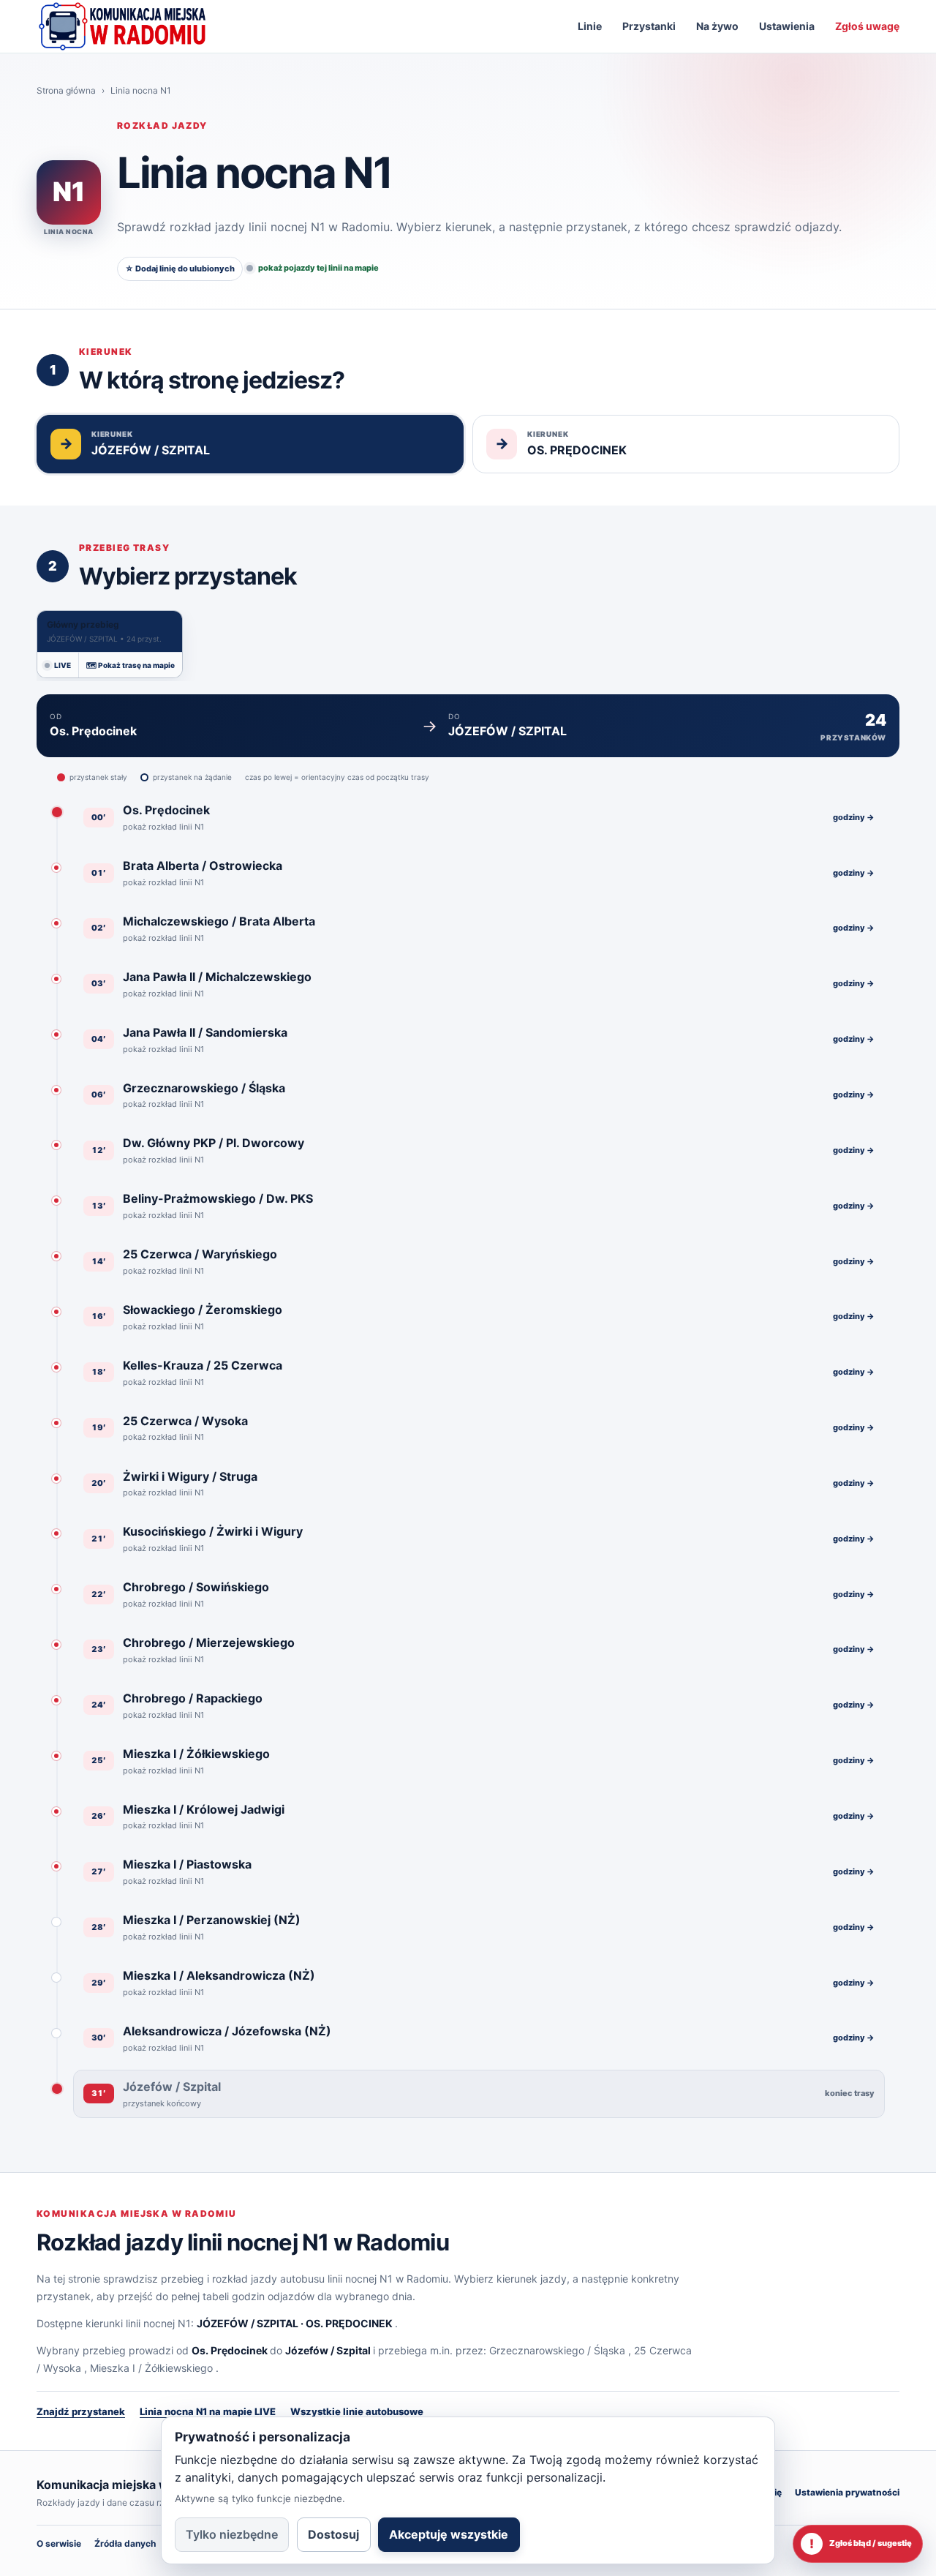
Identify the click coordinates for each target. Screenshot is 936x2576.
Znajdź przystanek (81, 2411)
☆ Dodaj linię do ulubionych (180, 269)
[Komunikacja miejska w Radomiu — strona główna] (122, 26)
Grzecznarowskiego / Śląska (557, 2350)
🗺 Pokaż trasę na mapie (131, 665)
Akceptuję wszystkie (449, 2534)
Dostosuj (333, 2534)
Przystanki (649, 26)
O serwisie (59, 2543)
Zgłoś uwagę (867, 26)
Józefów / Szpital (328, 2350)
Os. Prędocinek (230, 2350)
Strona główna (66, 90)
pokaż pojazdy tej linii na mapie (318, 268)
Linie (590, 26)
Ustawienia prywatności (847, 2492)
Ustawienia (787, 26)
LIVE (63, 665)
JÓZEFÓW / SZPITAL (248, 2323)
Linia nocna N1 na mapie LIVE (208, 2411)
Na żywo (717, 26)
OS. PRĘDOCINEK (349, 2323)
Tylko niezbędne (232, 2534)
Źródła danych (125, 2543)
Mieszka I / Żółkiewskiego (151, 2368)
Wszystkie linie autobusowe (357, 2411)
